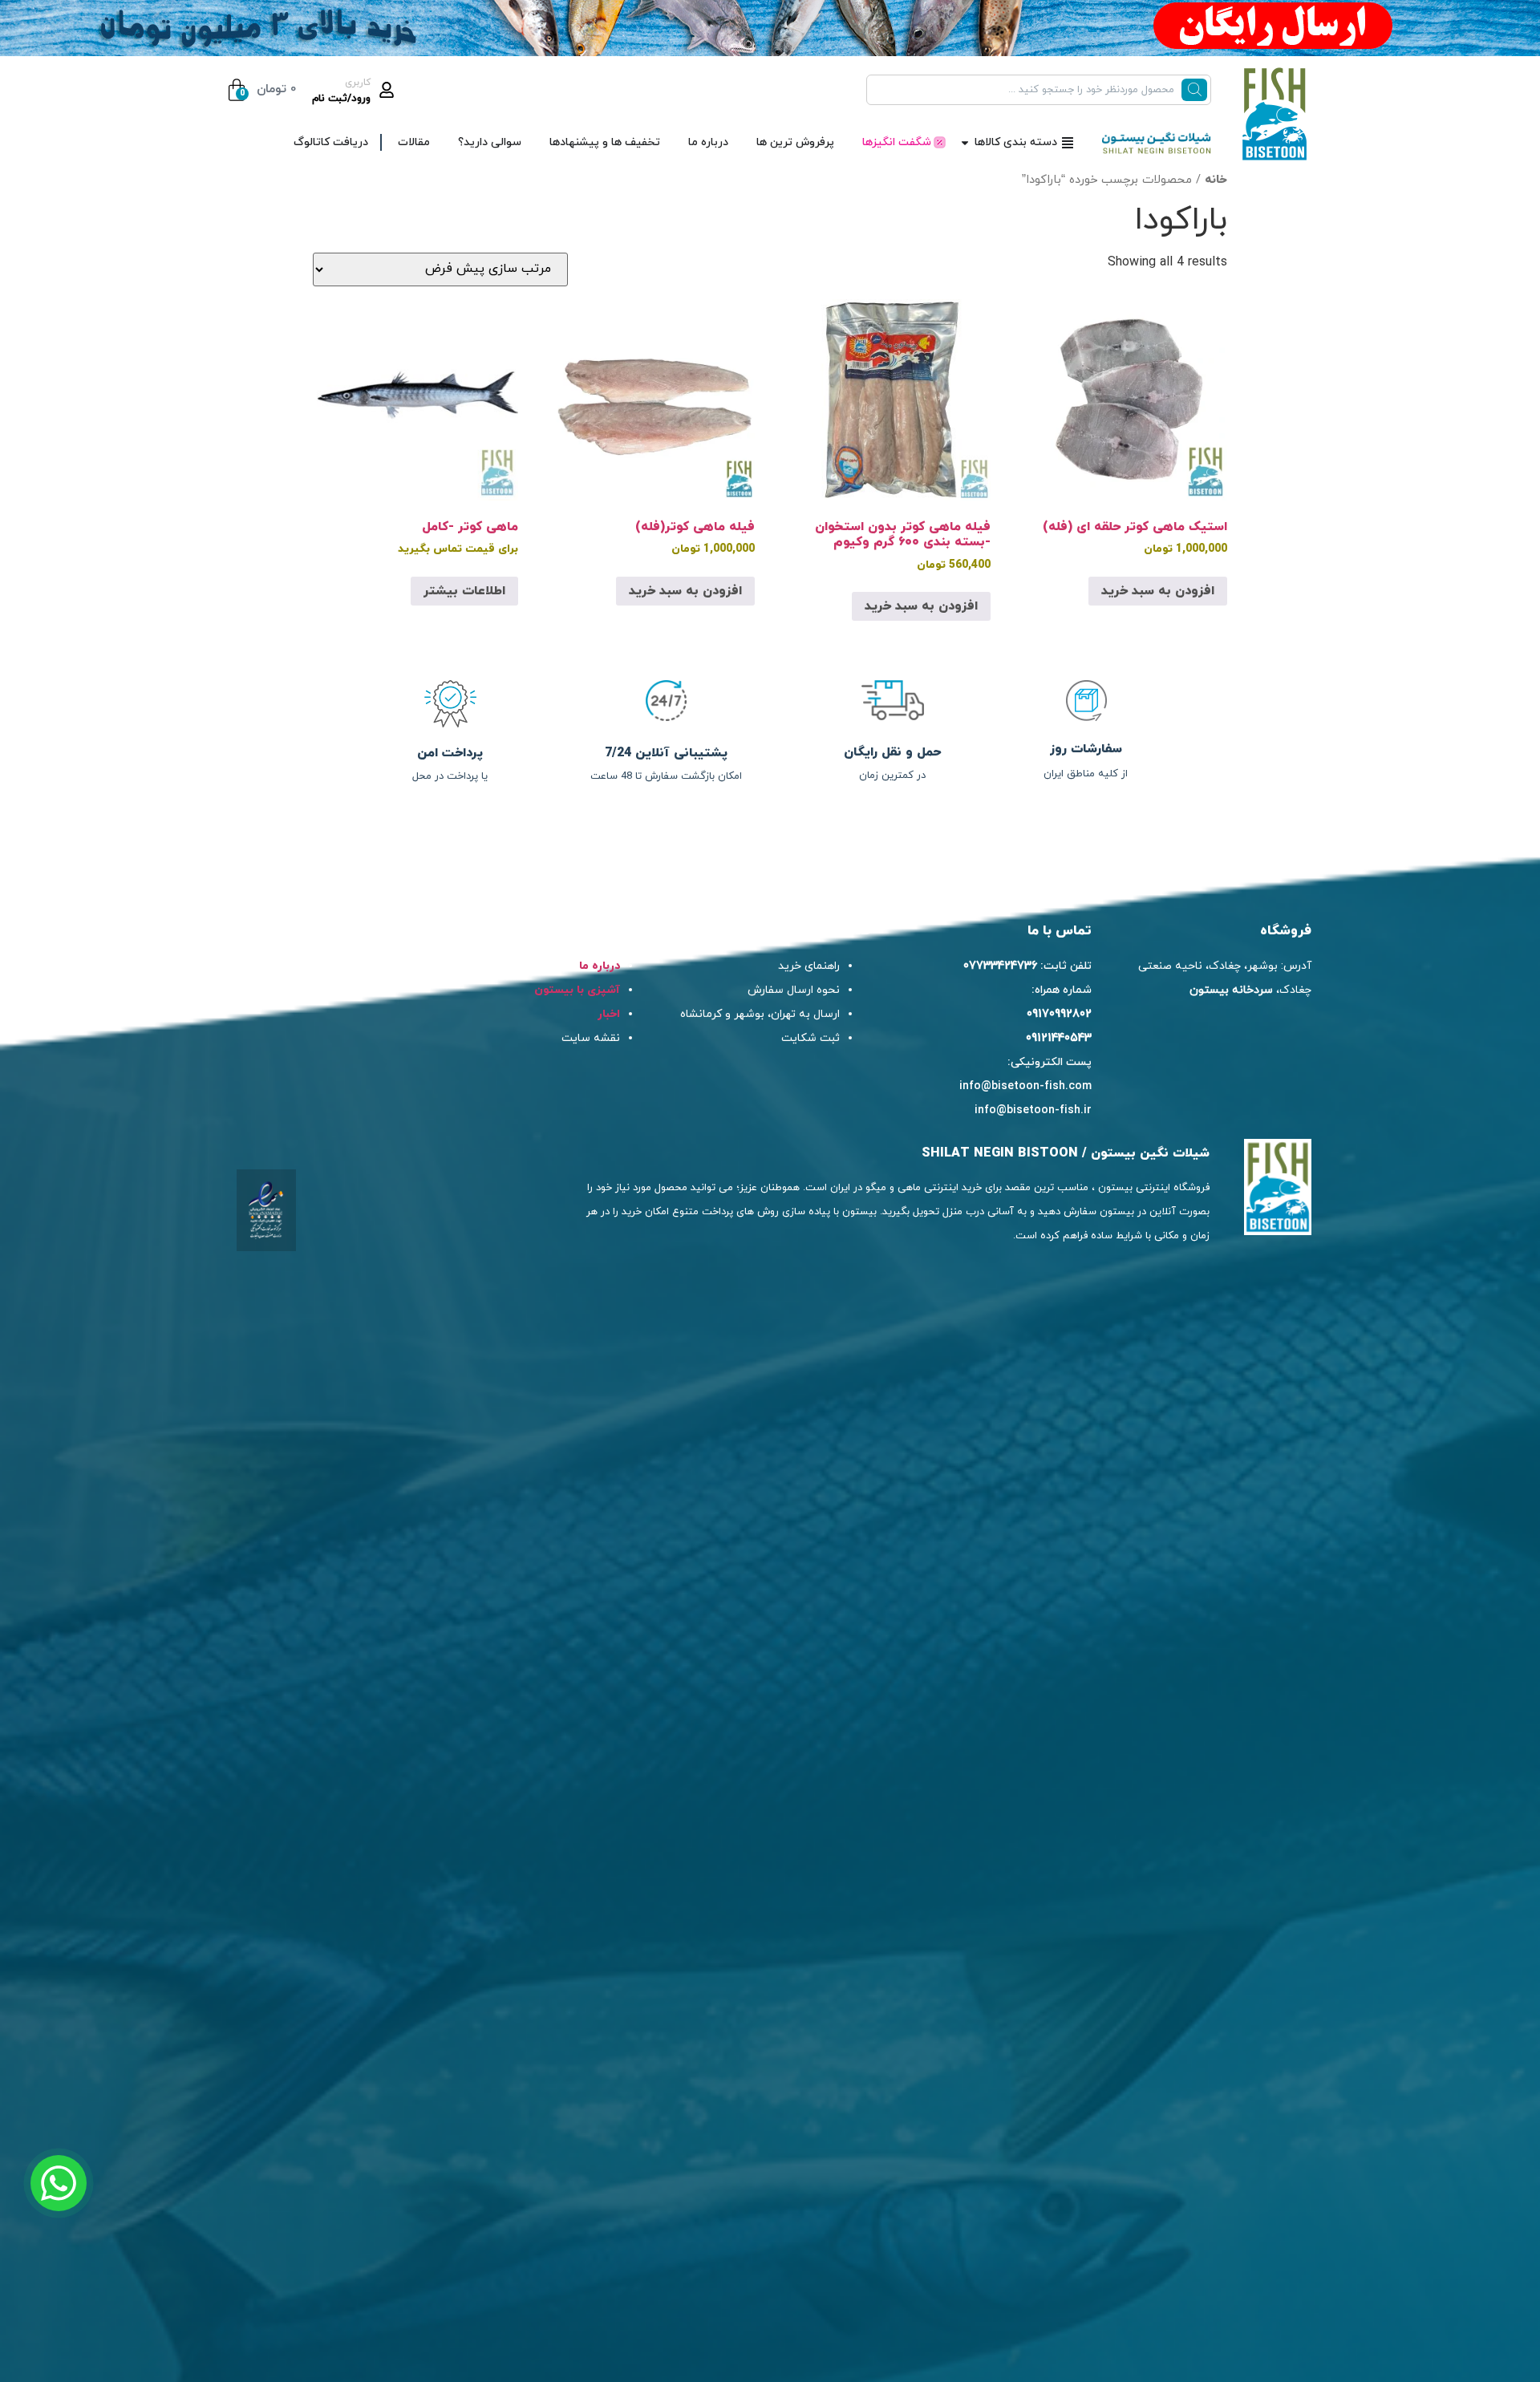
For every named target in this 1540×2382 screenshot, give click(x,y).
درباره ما (600, 966)
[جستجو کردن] (1194, 90)
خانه (1216, 180)
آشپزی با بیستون (577, 990)
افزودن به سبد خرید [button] (1158, 591)
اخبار (609, 1014)
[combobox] (1039, 90)
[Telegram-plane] (334, 976)
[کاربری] (387, 90)
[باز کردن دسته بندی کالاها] (965, 142)
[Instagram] (286, 976)
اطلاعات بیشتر (464, 591)
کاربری (358, 83)
